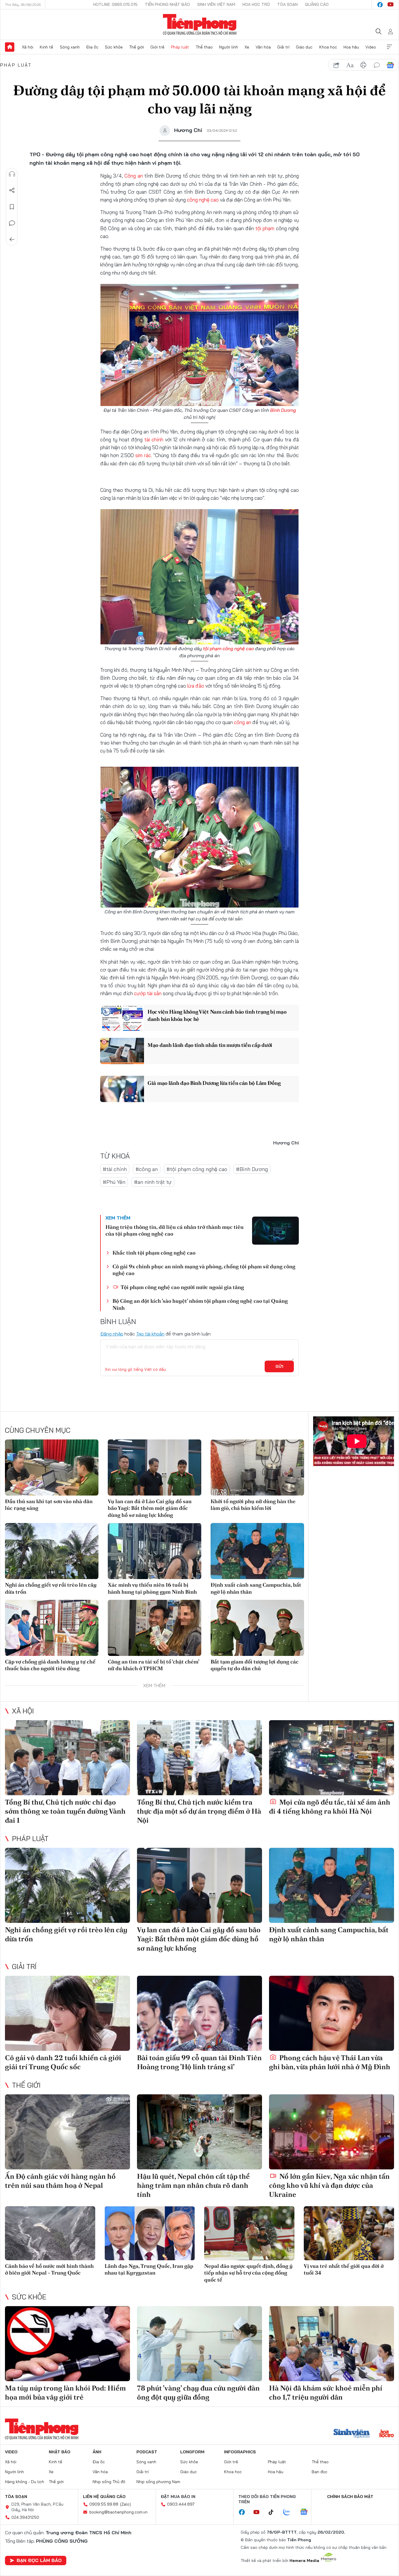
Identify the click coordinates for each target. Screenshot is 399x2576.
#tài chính (115, 1169)
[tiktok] (274, 2512)
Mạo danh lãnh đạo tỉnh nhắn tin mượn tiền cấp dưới (210, 1045)
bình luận (377, 65)
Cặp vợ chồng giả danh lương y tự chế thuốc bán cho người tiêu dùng (50, 1665)
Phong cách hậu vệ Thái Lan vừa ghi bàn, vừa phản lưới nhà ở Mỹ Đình (330, 2062)
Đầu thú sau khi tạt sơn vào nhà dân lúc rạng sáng (49, 1505)
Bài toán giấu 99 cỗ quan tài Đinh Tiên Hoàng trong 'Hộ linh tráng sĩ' (199, 2062)
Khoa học (328, 47)
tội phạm (265, 228)
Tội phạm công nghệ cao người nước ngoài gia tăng (182, 1287)
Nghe (12, 174)
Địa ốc (92, 47)
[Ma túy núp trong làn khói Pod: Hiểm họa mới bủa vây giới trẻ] (67, 2344)
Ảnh (97, 2452)
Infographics (240, 2452)
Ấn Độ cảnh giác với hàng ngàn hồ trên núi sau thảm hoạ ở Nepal (60, 2181)
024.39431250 (25, 2517)
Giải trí (283, 47)
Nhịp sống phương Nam (158, 2482)
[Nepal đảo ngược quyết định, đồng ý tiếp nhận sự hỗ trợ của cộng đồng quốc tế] (249, 2233)
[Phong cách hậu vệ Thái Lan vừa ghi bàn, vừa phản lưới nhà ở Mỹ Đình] (332, 2013)
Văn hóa (263, 47)
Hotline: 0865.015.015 (115, 4)
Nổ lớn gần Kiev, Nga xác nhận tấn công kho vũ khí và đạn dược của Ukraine (329, 2185)
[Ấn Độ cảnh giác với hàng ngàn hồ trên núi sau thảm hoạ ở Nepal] (67, 2132)
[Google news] (307, 2512)
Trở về (12, 240)
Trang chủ (10, 47)
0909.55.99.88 (104, 2504)
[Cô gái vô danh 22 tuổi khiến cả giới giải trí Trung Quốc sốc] (67, 2013)
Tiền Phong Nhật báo (167, 4)
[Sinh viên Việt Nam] (352, 2434)
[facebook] (380, 5)
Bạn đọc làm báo (39, 2560)
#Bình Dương (252, 1169)
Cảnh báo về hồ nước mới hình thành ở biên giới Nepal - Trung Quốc (49, 2269)
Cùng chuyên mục (38, 1430)
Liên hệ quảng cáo (104, 2497)
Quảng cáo (317, 4)
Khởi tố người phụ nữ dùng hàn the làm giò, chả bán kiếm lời (253, 1505)
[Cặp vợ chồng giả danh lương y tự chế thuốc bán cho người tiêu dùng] (52, 1628)
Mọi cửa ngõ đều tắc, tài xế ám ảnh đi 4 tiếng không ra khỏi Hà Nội (330, 1807)
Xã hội (28, 47)
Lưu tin (12, 207)
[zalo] (290, 2512)
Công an (133, 176)
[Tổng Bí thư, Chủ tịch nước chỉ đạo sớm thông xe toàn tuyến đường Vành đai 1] (67, 1758)
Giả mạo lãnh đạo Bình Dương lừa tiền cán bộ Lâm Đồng (214, 1083)
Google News (390, 65)
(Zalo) (125, 2504)
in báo (363, 65)
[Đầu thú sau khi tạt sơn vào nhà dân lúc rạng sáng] (52, 1467)
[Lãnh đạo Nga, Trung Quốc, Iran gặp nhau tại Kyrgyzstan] (150, 2233)
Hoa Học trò (256, 4)
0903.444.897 (181, 2504)
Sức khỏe (114, 47)
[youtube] (391, 5)
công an (243, 722)
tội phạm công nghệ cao (228, 648)
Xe (247, 47)
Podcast (147, 2452)
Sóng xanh (70, 47)
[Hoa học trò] (387, 2434)
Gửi (279, 1366)
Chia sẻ (12, 190)
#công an (147, 1169)
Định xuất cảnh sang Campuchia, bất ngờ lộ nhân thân (256, 1588)
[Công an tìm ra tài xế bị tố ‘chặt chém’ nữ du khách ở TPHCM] (155, 1628)
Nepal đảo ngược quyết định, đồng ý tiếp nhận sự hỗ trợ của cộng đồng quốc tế (248, 2273)
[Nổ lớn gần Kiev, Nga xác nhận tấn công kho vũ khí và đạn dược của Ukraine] (332, 2132)
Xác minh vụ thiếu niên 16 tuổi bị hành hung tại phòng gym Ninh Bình (152, 1588)
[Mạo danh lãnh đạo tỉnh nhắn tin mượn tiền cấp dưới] (122, 1051)
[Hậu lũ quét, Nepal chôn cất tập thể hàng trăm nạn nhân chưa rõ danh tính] (199, 2132)
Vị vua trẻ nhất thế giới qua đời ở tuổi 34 (344, 2269)
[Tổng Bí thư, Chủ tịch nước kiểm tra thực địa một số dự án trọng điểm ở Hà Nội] (199, 1758)
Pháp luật (180, 47)
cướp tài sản (148, 993)
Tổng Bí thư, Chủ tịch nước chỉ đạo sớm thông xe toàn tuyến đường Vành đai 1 (65, 1811)
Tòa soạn (287, 4)
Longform (192, 2452)
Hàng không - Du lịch (25, 2482)
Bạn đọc (320, 2472)
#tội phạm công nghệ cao (197, 1169)
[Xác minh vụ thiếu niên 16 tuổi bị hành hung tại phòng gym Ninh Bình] (155, 1551)
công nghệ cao (203, 200)
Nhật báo (60, 2452)
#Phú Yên (114, 1182)
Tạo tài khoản (150, 1334)
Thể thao (204, 47)
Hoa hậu (351, 47)
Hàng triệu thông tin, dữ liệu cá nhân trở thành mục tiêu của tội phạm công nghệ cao (175, 1230)
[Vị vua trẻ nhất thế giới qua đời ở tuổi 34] (349, 2233)
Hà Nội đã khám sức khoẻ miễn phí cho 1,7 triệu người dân (326, 2393)
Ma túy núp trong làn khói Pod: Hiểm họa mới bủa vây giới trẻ (65, 2393)
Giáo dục (304, 47)
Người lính (229, 47)
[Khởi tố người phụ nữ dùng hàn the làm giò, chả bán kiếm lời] (257, 1467)
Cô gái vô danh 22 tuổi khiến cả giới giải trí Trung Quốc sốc (63, 2062)
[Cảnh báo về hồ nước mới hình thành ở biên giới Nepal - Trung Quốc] (50, 2233)
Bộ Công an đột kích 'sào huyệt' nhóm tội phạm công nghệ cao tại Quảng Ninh (200, 1304)
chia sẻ (336, 65)
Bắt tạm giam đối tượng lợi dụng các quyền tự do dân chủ (255, 1665)
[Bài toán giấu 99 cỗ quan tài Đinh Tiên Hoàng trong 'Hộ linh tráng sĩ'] (199, 2013)
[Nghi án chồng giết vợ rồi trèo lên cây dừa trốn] (52, 1551)
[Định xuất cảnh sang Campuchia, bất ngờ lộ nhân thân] (257, 1551)
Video (371, 47)
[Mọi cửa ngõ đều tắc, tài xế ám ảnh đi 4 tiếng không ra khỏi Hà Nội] (332, 1758)
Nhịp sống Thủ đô (109, 2482)
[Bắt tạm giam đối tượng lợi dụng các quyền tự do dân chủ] (257, 1628)
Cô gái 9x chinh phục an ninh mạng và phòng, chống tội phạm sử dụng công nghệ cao (204, 1270)
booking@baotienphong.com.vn (118, 2512)
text (350, 65)
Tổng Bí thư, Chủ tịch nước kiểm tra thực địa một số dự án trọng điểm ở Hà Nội (199, 1811)
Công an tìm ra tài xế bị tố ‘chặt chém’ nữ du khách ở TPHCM (153, 1665)
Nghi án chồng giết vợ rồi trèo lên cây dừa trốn (51, 1588)
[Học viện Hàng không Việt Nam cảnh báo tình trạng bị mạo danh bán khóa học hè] (122, 1018)
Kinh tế (46, 47)
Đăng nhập (112, 1334)
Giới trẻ (157, 47)
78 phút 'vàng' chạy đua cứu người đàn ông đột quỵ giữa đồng (198, 2393)
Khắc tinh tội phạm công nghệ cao (154, 1253)
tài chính (154, 439)
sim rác (143, 455)
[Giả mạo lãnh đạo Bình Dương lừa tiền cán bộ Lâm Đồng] (122, 1089)
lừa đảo (196, 686)
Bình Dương (283, 410)
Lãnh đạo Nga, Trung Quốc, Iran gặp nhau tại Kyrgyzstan (149, 2269)
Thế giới (137, 47)
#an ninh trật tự (153, 1182)
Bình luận (12, 223)
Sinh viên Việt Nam (216, 4)
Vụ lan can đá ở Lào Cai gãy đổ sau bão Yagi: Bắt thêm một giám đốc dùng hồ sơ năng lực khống (150, 1508)
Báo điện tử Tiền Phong (200, 25)
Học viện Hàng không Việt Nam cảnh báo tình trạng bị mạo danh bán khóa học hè (217, 1015)
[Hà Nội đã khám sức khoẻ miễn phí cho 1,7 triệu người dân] (332, 2344)
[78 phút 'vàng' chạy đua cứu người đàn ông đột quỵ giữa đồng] (199, 2344)
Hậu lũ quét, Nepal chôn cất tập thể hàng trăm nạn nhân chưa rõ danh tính (193, 2185)
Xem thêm (389, 47)
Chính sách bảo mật (350, 2497)
